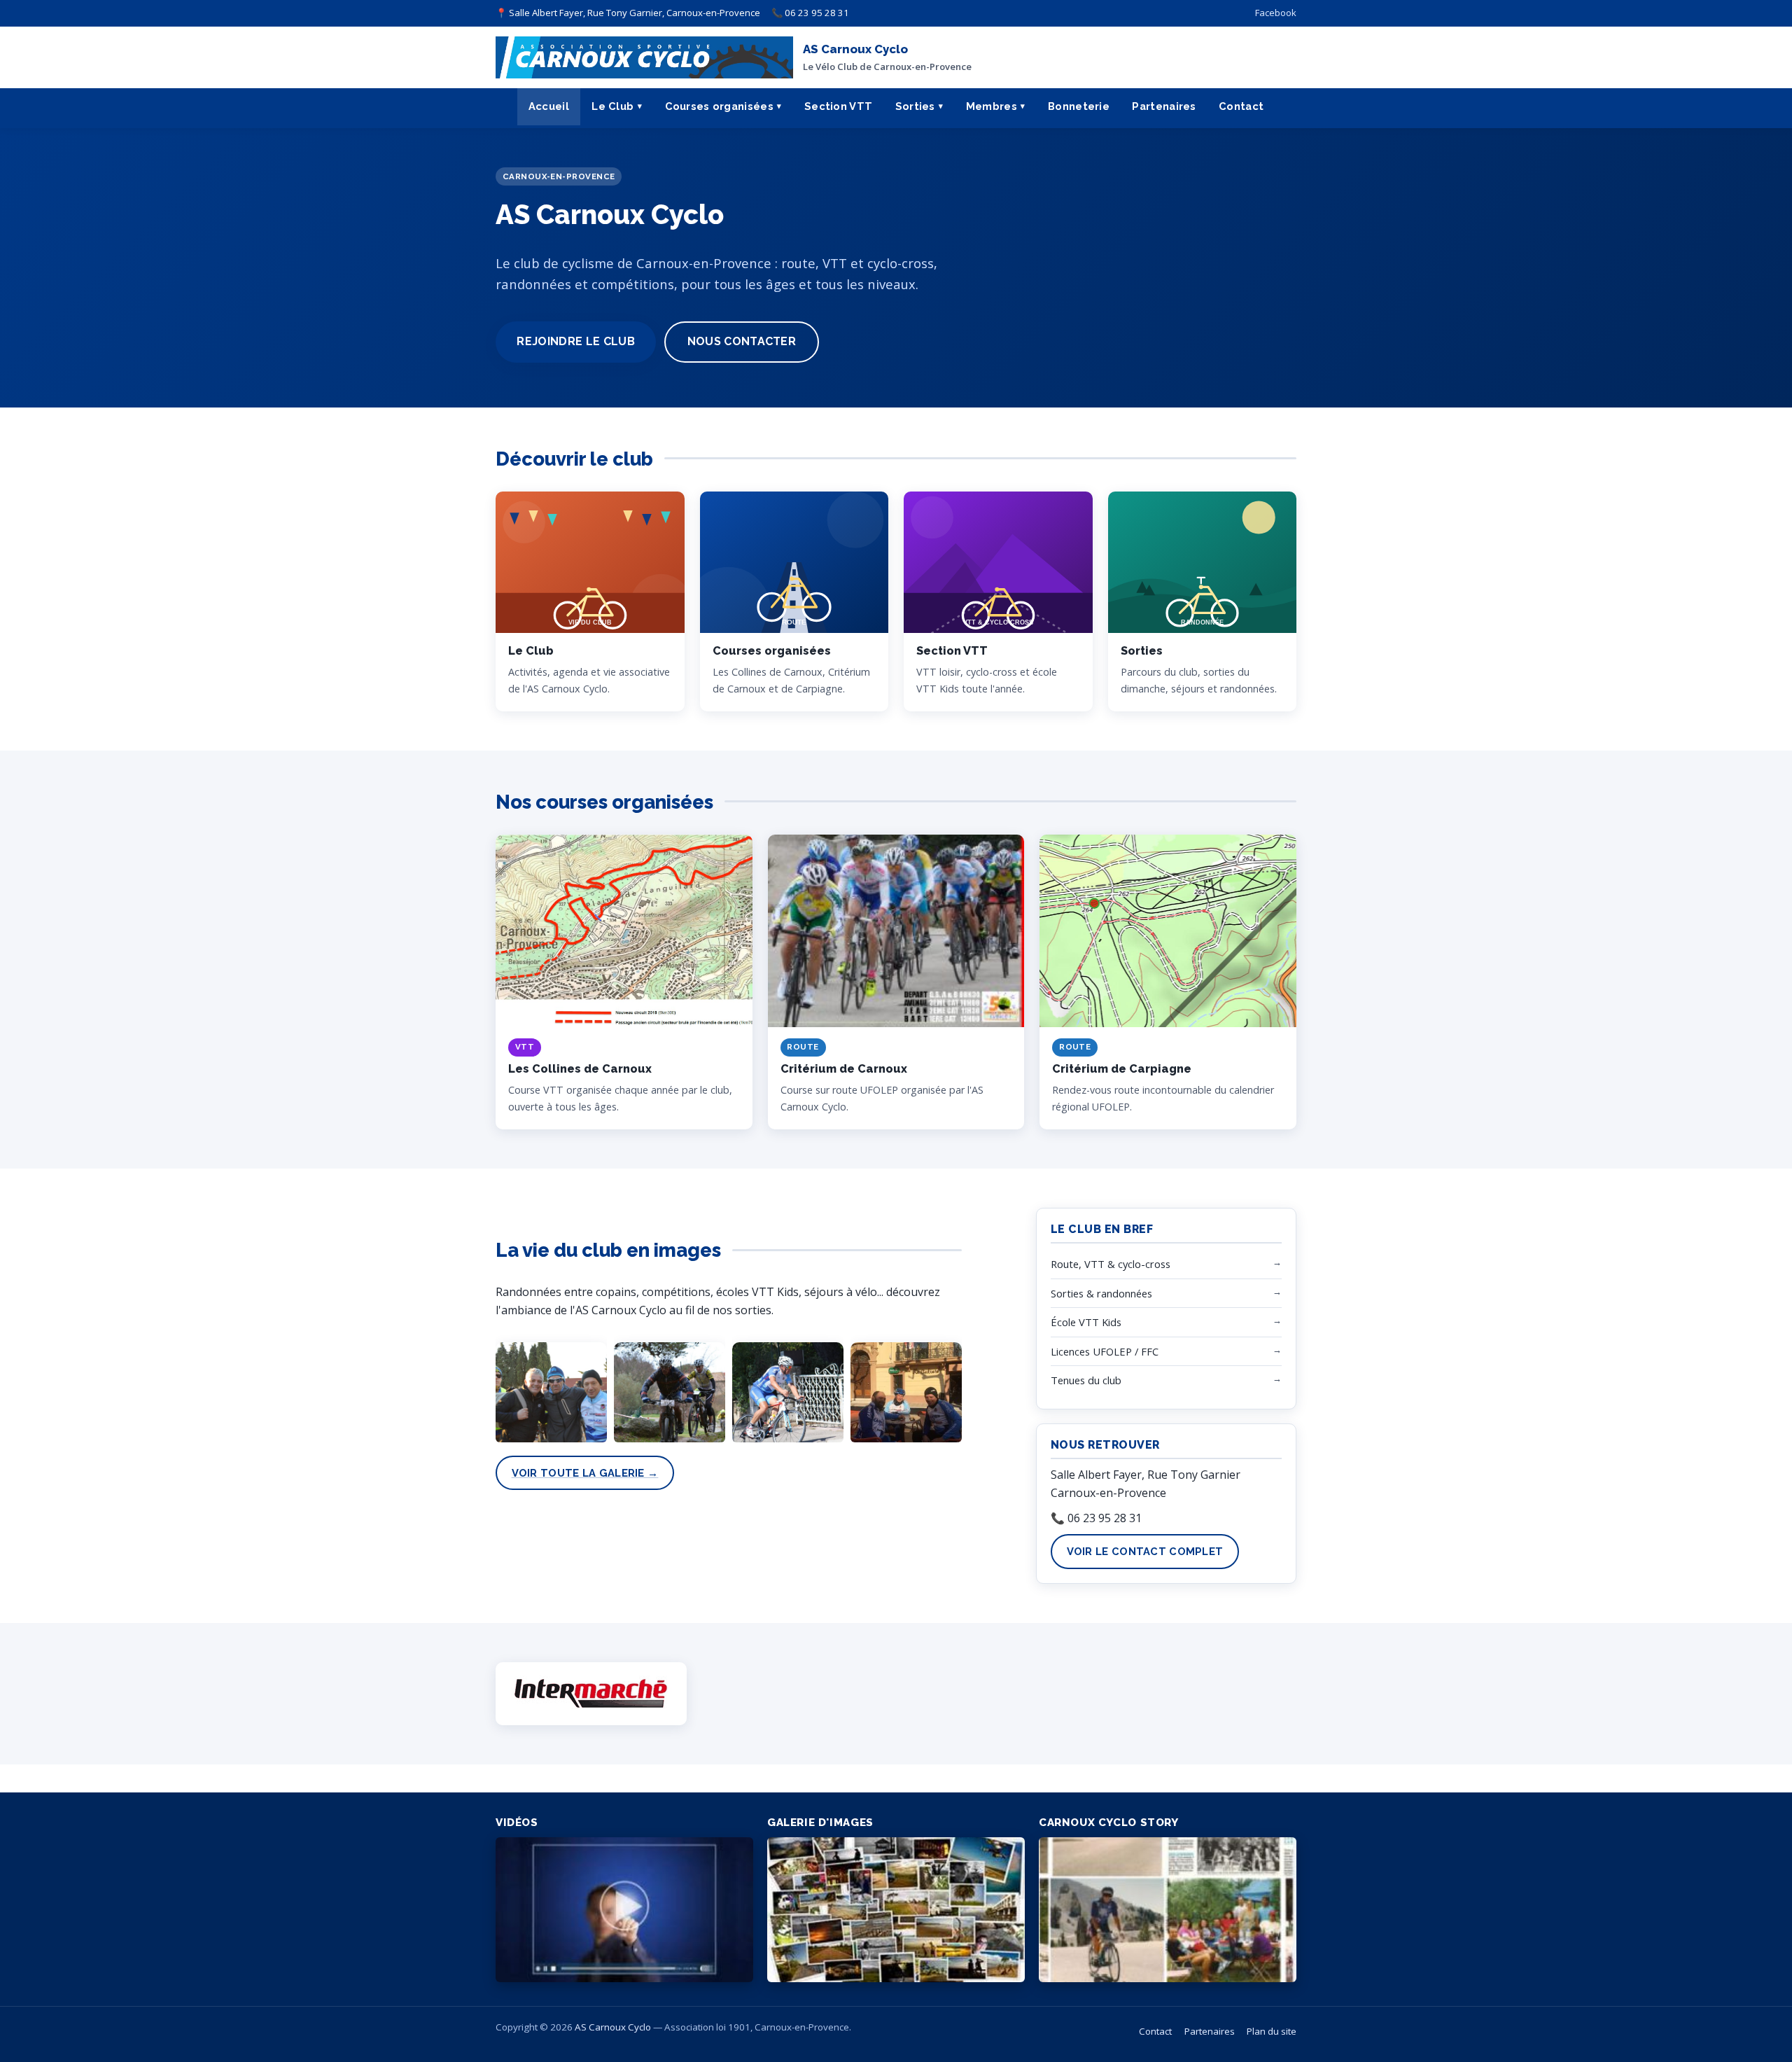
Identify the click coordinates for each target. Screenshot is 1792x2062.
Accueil (549, 106)
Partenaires (1164, 106)
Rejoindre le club (575, 341)
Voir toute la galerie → (585, 1473)
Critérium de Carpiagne (1122, 1069)
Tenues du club (1166, 1380)
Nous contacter (742, 341)
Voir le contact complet (1145, 1551)
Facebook (1276, 13)
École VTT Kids (1166, 1322)
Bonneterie (1079, 106)
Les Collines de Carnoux (580, 1069)
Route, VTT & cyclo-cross (1166, 1263)
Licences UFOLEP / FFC (1166, 1351)
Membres (992, 106)
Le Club (612, 106)
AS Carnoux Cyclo (613, 2027)
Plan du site (1272, 2031)
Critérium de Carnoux (844, 1069)
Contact (1241, 106)
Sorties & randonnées (1166, 1293)
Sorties (915, 106)
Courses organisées (719, 106)
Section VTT (838, 106)
